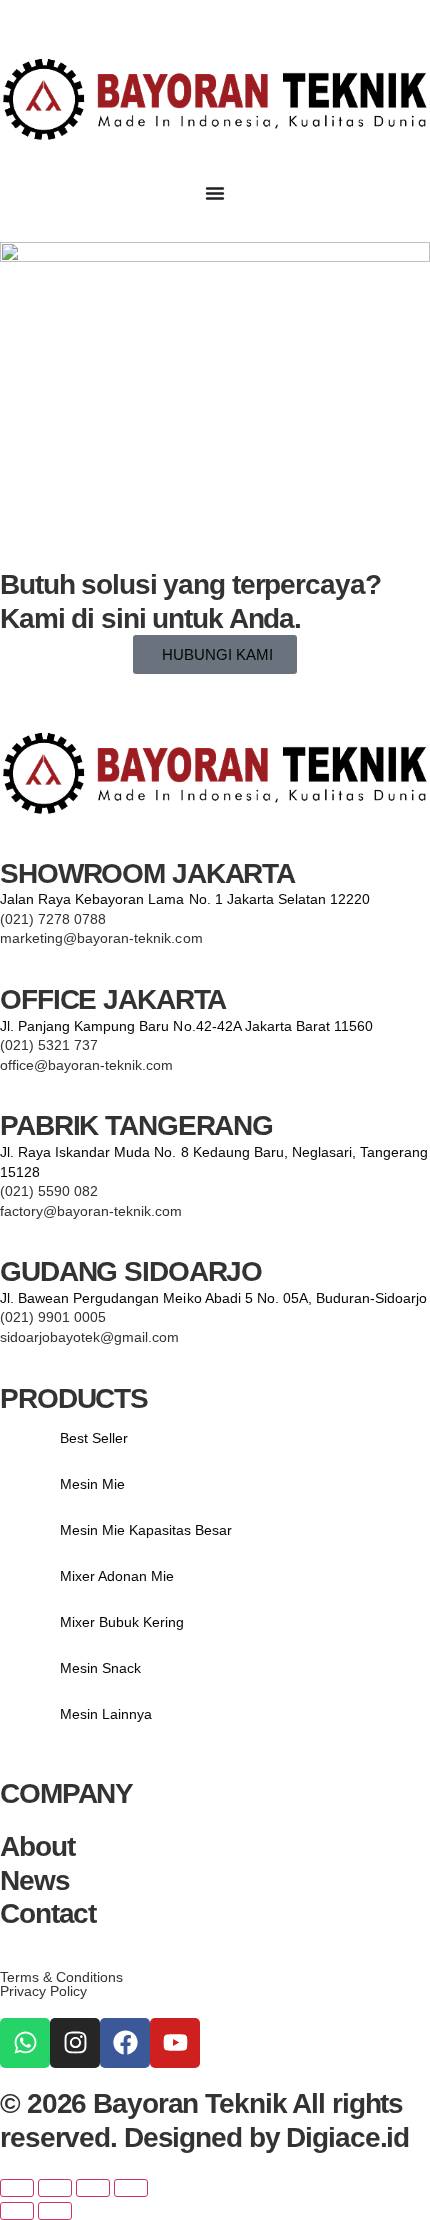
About (37, 1846)
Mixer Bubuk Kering (122, 1622)
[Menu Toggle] (215, 193)
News (35, 1880)
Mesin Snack (100, 1668)
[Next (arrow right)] (55, 2211)
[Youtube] (175, 2043)
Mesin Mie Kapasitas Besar (146, 1530)
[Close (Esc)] (131, 2188)
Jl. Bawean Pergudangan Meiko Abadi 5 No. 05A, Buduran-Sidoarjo (213, 1298)
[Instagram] (75, 2043)
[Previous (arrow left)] (17, 2211)
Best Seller (94, 1438)
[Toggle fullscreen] (55, 2188)
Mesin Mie (92, 1484)
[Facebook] (125, 2043)
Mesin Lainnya (106, 1714)
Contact (48, 1913)
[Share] (93, 2188)
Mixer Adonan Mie (117, 1576)
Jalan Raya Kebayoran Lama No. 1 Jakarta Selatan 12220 (185, 899)
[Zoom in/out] (17, 2188)
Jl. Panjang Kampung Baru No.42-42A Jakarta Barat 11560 (186, 1026)
